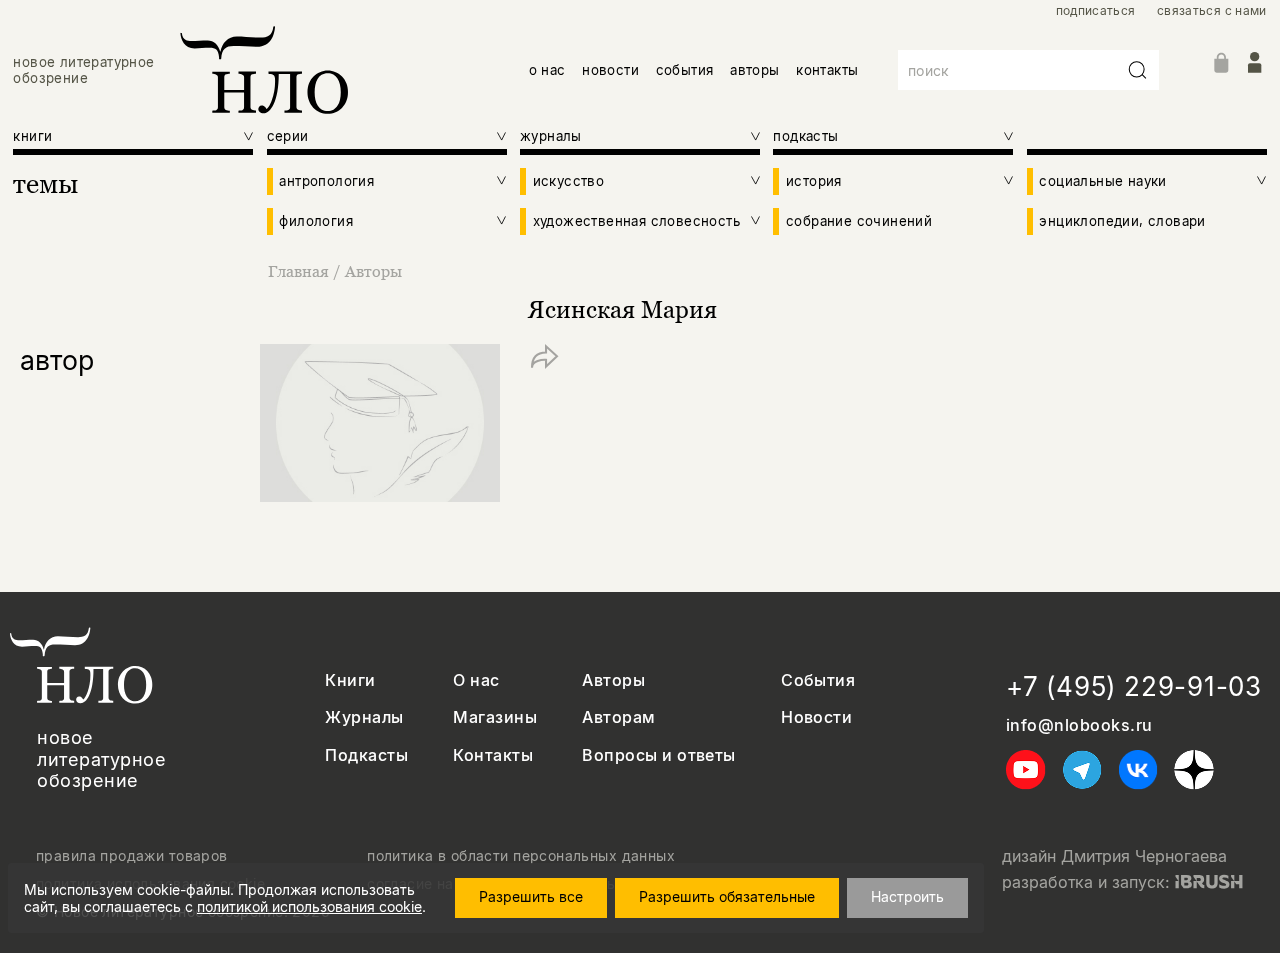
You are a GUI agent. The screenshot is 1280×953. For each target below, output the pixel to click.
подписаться (1096, 11)
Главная (298, 271)
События (818, 680)
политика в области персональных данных (521, 856)
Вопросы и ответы (659, 755)
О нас (476, 680)
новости (610, 70)
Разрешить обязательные (727, 896)
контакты (827, 70)
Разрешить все (531, 896)
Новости (816, 717)
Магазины (495, 717)
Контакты (493, 755)
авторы (754, 70)
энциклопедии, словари (1122, 221)
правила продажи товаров (132, 856)
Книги (350, 680)
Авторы (373, 271)
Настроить (907, 896)
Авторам (618, 717)
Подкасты (366, 755)
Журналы (364, 717)
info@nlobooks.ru (1079, 725)
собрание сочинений (859, 221)
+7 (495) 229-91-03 (1134, 686)
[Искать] (1138, 70)
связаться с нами (1212, 11)
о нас (547, 70)
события (685, 70)
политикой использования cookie (309, 906)
